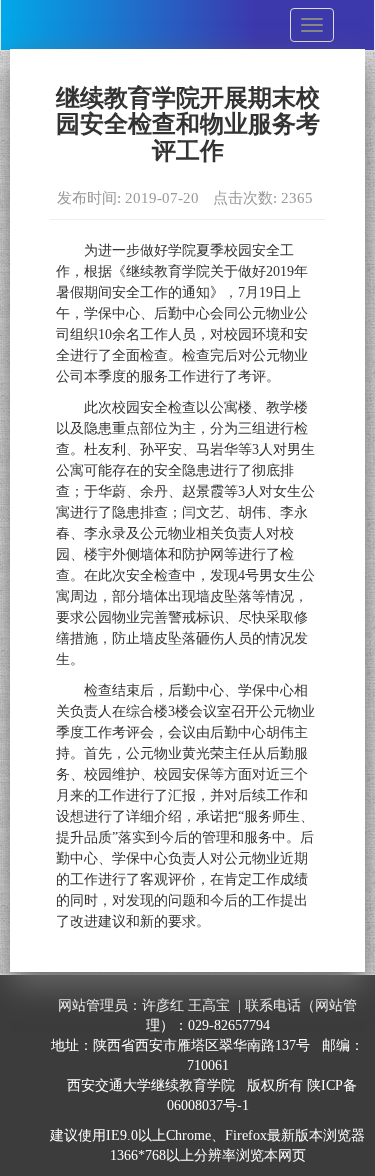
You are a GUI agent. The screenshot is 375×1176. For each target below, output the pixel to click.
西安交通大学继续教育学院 (151, 1085)
